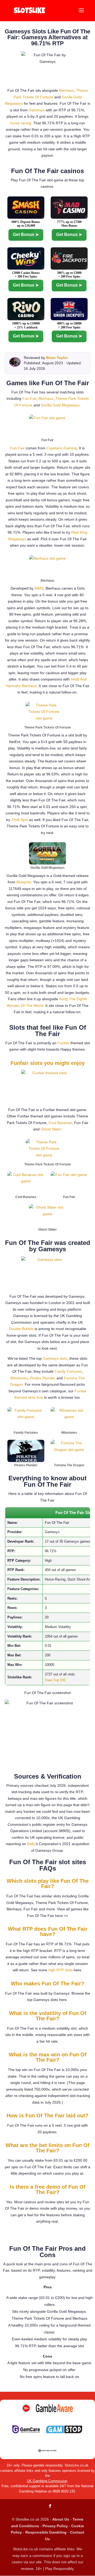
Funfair (63, 1043)
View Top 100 (55, 1680)
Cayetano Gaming (62, 448)
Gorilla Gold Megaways (60, 405)
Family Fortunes (68, 1371)
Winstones (19, 1378)
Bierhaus (66, 90)
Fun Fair (29, 398)
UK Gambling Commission (47, 2481)
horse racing (21, 123)
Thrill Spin (20, 820)
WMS (39, 588)
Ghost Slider (51, 1129)
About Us (61, 2519)
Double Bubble (21, 1329)
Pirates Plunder (43, 1378)
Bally (31, 1844)
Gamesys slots (55, 1358)
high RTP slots (60, 1970)
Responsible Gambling (46, 2532)
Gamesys (37, 110)
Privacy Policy (55, 2526)
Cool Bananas (60, 1123)
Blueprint (24, 882)
